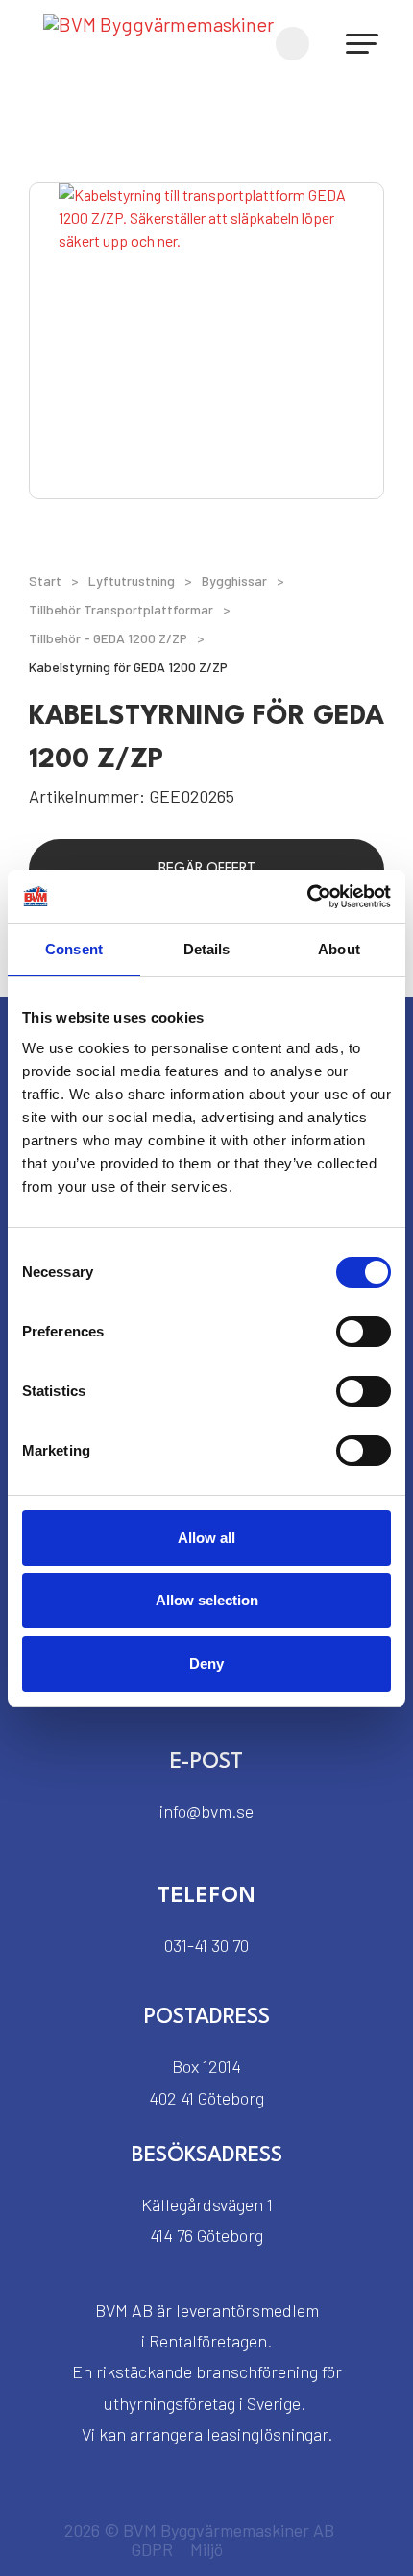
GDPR (152, 2549)
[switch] (364, 1332)
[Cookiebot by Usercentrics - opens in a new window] (307, 897)
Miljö (206, 2549)
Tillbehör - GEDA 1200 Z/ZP (108, 638)
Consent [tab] (74, 949)
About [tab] (339, 949)
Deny (206, 1663)
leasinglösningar (267, 2434)
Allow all (206, 1538)
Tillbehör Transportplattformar (121, 609)
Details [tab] (207, 949)
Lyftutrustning (132, 580)
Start (45, 580)
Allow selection (207, 1600)
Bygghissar (234, 580)
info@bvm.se (206, 1811)
